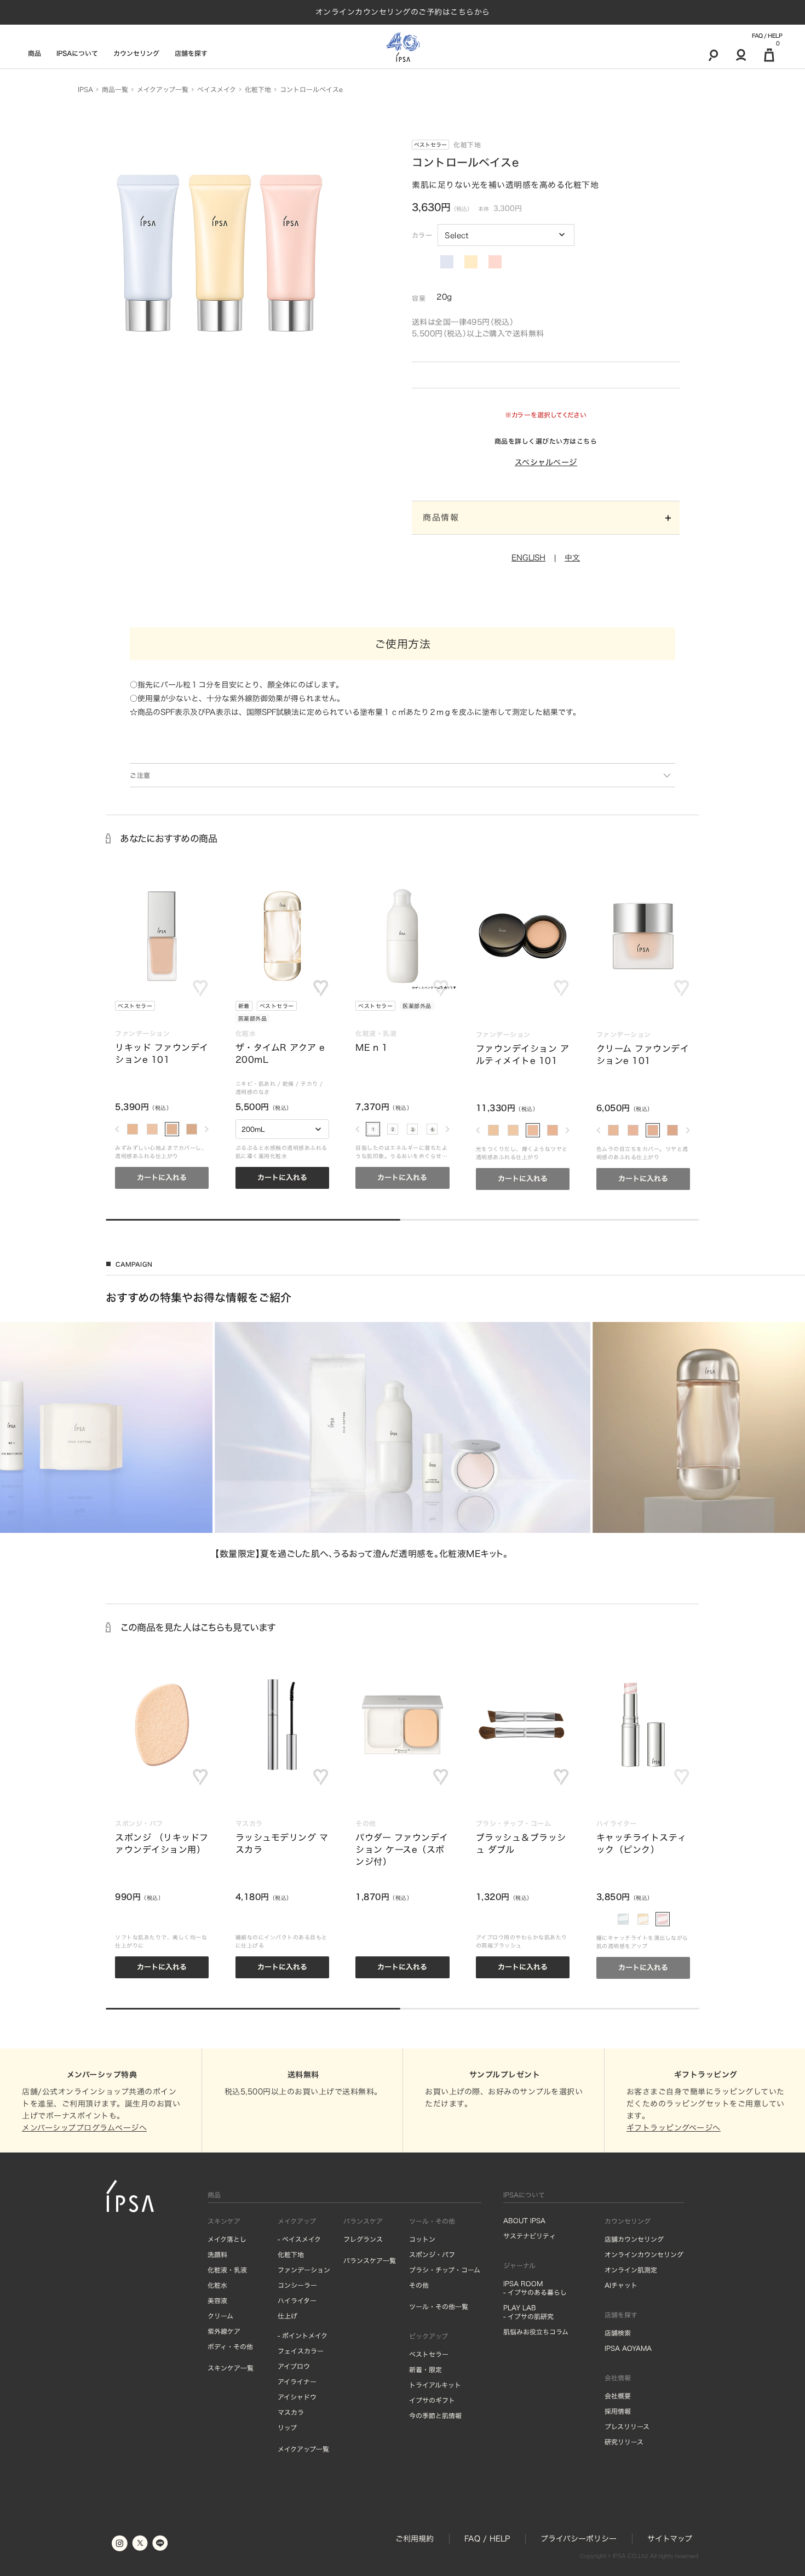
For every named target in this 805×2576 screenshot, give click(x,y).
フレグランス (363, 2239)
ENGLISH (528, 558)
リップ (287, 2428)
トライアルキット (435, 2385)
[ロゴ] (403, 47)
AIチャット (621, 2285)
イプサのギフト (432, 2400)
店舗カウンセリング (634, 2239)
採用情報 (618, 2411)
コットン (422, 2239)
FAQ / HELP (767, 36)
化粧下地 (291, 2254)
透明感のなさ (253, 1092)
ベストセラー (430, 145)
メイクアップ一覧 (303, 2449)
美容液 (217, 2300)
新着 (244, 1006)
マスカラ (291, 2412)
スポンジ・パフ (432, 2254)
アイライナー (297, 2382)
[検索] (713, 55)
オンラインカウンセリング (644, 2254)
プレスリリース (627, 2426)
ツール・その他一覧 (439, 2306)
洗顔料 (217, 2254)
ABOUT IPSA (524, 2220)
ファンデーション (304, 2270)
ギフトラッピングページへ (674, 2128)
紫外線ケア (224, 2331)
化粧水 (217, 2285)
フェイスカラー (301, 2351)
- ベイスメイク (299, 2239)
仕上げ (287, 2316)
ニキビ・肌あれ (256, 1084)
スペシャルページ (546, 462)
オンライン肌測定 (631, 2270)
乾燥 (288, 1084)
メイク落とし (227, 2239)
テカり (309, 1084)
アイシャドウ (297, 2397)
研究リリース (624, 2442)
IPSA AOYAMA (628, 2348)
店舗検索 (618, 2333)
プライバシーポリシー (579, 2539)
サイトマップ (670, 2539)
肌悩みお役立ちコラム (536, 2332)
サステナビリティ (530, 2236)
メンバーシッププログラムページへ (84, 2128)
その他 (419, 2285)
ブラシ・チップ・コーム (445, 2270)
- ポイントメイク (303, 2335)
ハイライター (297, 2300)
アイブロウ (294, 2366)
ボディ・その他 (230, 2346)
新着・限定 (426, 2369)
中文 (572, 558)
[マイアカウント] (741, 55)
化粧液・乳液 (227, 2270)
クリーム (220, 2316)
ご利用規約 (415, 2539)
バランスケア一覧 (370, 2260)
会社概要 (618, 2396)
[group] (403, 1441)
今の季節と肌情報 (435, 2415)
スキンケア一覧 (231, 2368)
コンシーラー (297, 2285)
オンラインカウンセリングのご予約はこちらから (403, 12)
